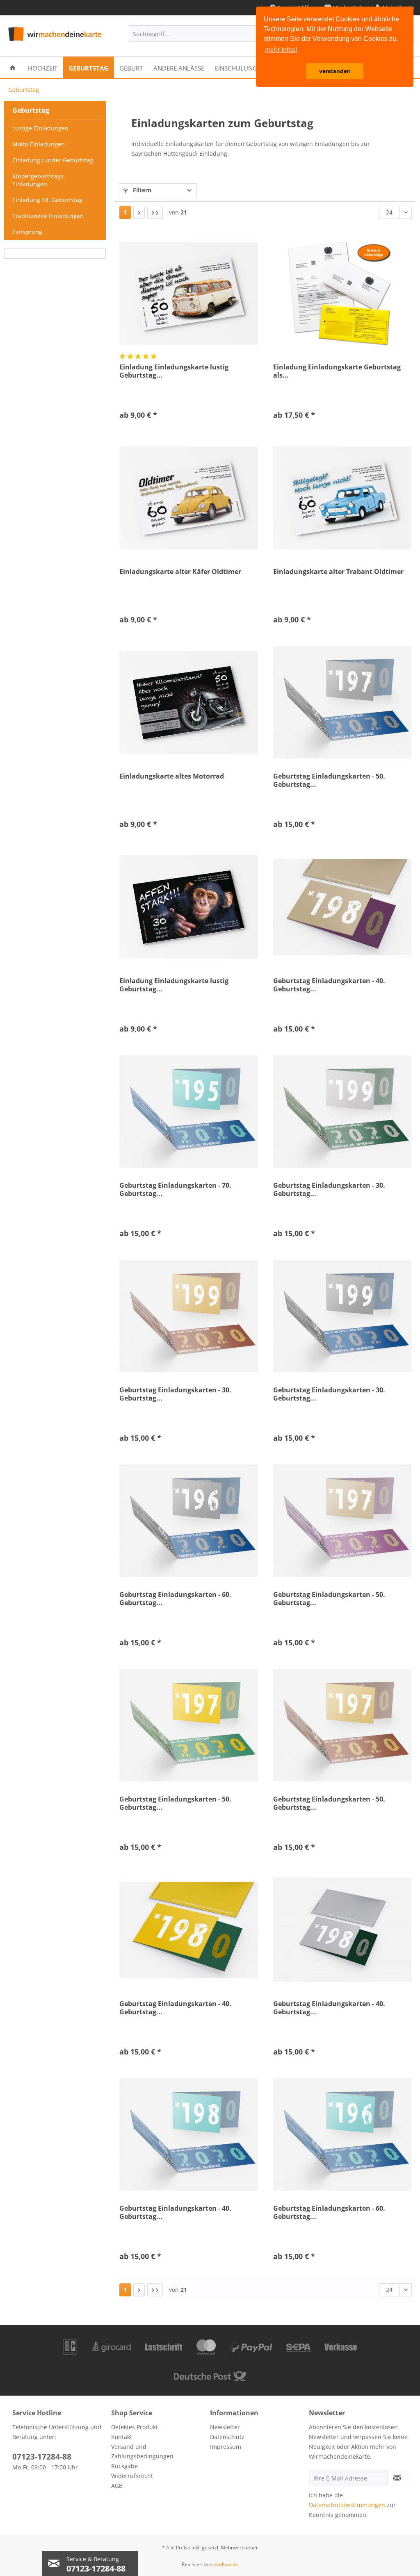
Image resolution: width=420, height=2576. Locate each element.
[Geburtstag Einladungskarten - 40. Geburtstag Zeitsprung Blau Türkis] (188, 2134)
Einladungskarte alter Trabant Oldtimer (338, 572)
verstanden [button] (335, 71)
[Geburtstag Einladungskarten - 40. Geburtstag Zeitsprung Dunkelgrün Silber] (342, 1930)
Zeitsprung (27, 232)
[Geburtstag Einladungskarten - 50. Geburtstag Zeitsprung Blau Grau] (342, 702)
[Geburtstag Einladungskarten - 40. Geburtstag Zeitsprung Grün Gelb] (188, 1930)
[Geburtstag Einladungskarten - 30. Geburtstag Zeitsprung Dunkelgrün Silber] (342, 1111)
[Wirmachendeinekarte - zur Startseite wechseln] (54, 36)
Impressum (226, 2447)
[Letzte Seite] (155, 212)
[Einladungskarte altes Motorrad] (188, 702)
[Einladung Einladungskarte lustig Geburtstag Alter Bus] (188, 293)
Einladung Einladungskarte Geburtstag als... (337, 371)
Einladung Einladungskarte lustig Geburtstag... (174, 371)
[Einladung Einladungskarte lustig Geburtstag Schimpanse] (188, 907)
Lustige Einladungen (40, 128)
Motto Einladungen (39, 144)
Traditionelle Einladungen (48, 216)
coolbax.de (226, 2564)
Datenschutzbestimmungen (347, 2505)
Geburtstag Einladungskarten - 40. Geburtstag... (329, 985)
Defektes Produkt (135, 2427)
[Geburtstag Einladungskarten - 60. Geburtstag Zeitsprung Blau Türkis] (342, 2134)
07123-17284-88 (42, 2457)
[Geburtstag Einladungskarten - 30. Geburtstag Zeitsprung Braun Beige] (188, 1316)
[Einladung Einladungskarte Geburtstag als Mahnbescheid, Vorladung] (342, 293)
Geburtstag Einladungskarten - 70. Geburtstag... (175, 1189)
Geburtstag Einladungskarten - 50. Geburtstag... (329, 780)
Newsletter (225, 2427)
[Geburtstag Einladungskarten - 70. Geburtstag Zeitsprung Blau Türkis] (188, 1111)
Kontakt (122, 2437)
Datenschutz (227, 2437)
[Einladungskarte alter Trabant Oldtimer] (342, 498)
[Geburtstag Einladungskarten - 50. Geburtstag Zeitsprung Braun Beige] (342, 1725)
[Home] (13, 67)
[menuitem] (202, 34)
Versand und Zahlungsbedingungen (142, 2452)
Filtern (141, 190)
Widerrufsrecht (132, 2476)
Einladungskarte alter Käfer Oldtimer (180, 572)
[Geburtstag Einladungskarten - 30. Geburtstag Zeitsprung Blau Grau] (342, 1316)
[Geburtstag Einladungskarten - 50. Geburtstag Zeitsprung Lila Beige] (342, 1521)
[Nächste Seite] (139, 212)
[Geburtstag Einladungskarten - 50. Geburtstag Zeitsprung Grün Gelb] (188, 1725)
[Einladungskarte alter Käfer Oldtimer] (188, 498)
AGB (117, 2486)
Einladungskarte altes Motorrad (172, 776)
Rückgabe (124, 2466)
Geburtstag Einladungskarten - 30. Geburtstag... (329, 1189)
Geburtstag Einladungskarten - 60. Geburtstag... (175, 1599)
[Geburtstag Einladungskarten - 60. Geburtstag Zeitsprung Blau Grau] (188, 1521)
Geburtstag (31, 110)
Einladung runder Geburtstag (53, 160)
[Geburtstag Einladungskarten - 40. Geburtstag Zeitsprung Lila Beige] (342, 907)
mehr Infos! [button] (281, 50)
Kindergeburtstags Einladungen (38, 180)
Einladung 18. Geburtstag (47, 200)
